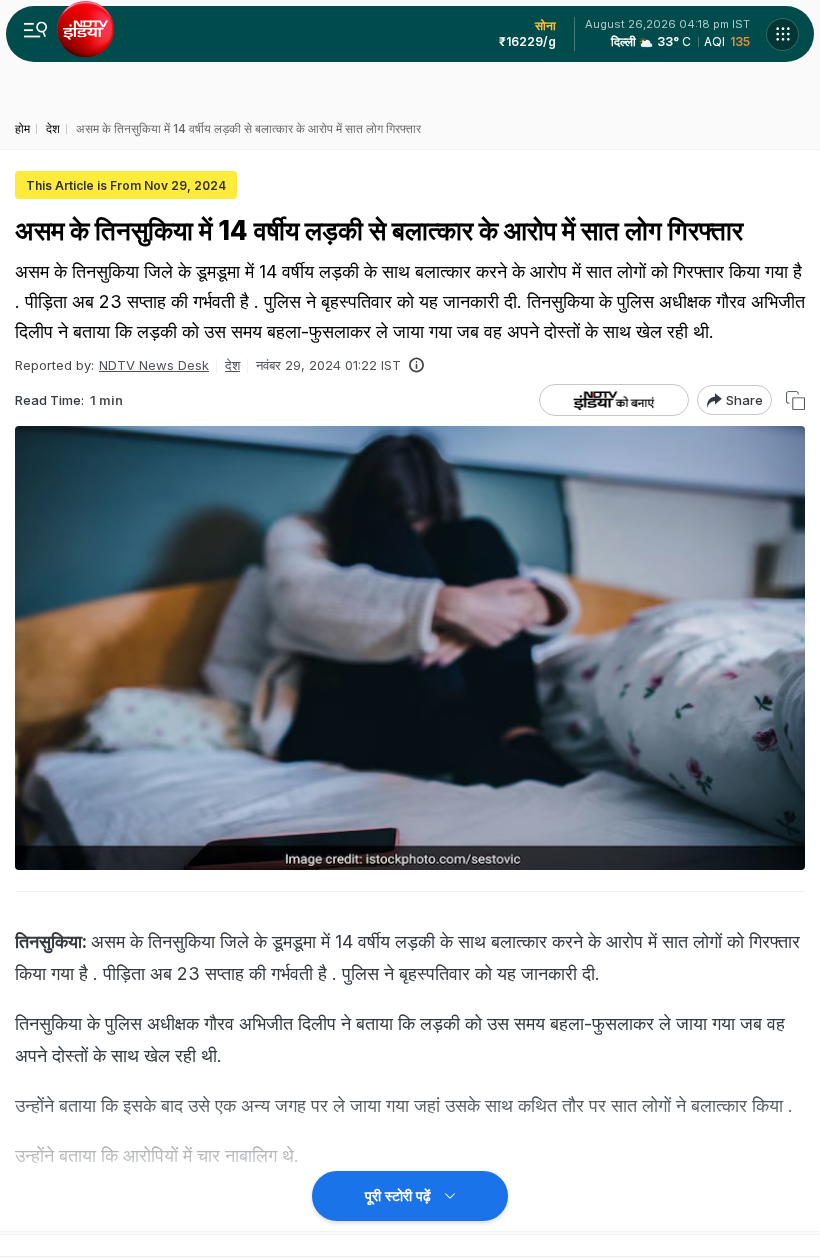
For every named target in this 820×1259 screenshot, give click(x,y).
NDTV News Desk (154, 365)
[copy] (795, 400)
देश (232, 365)
